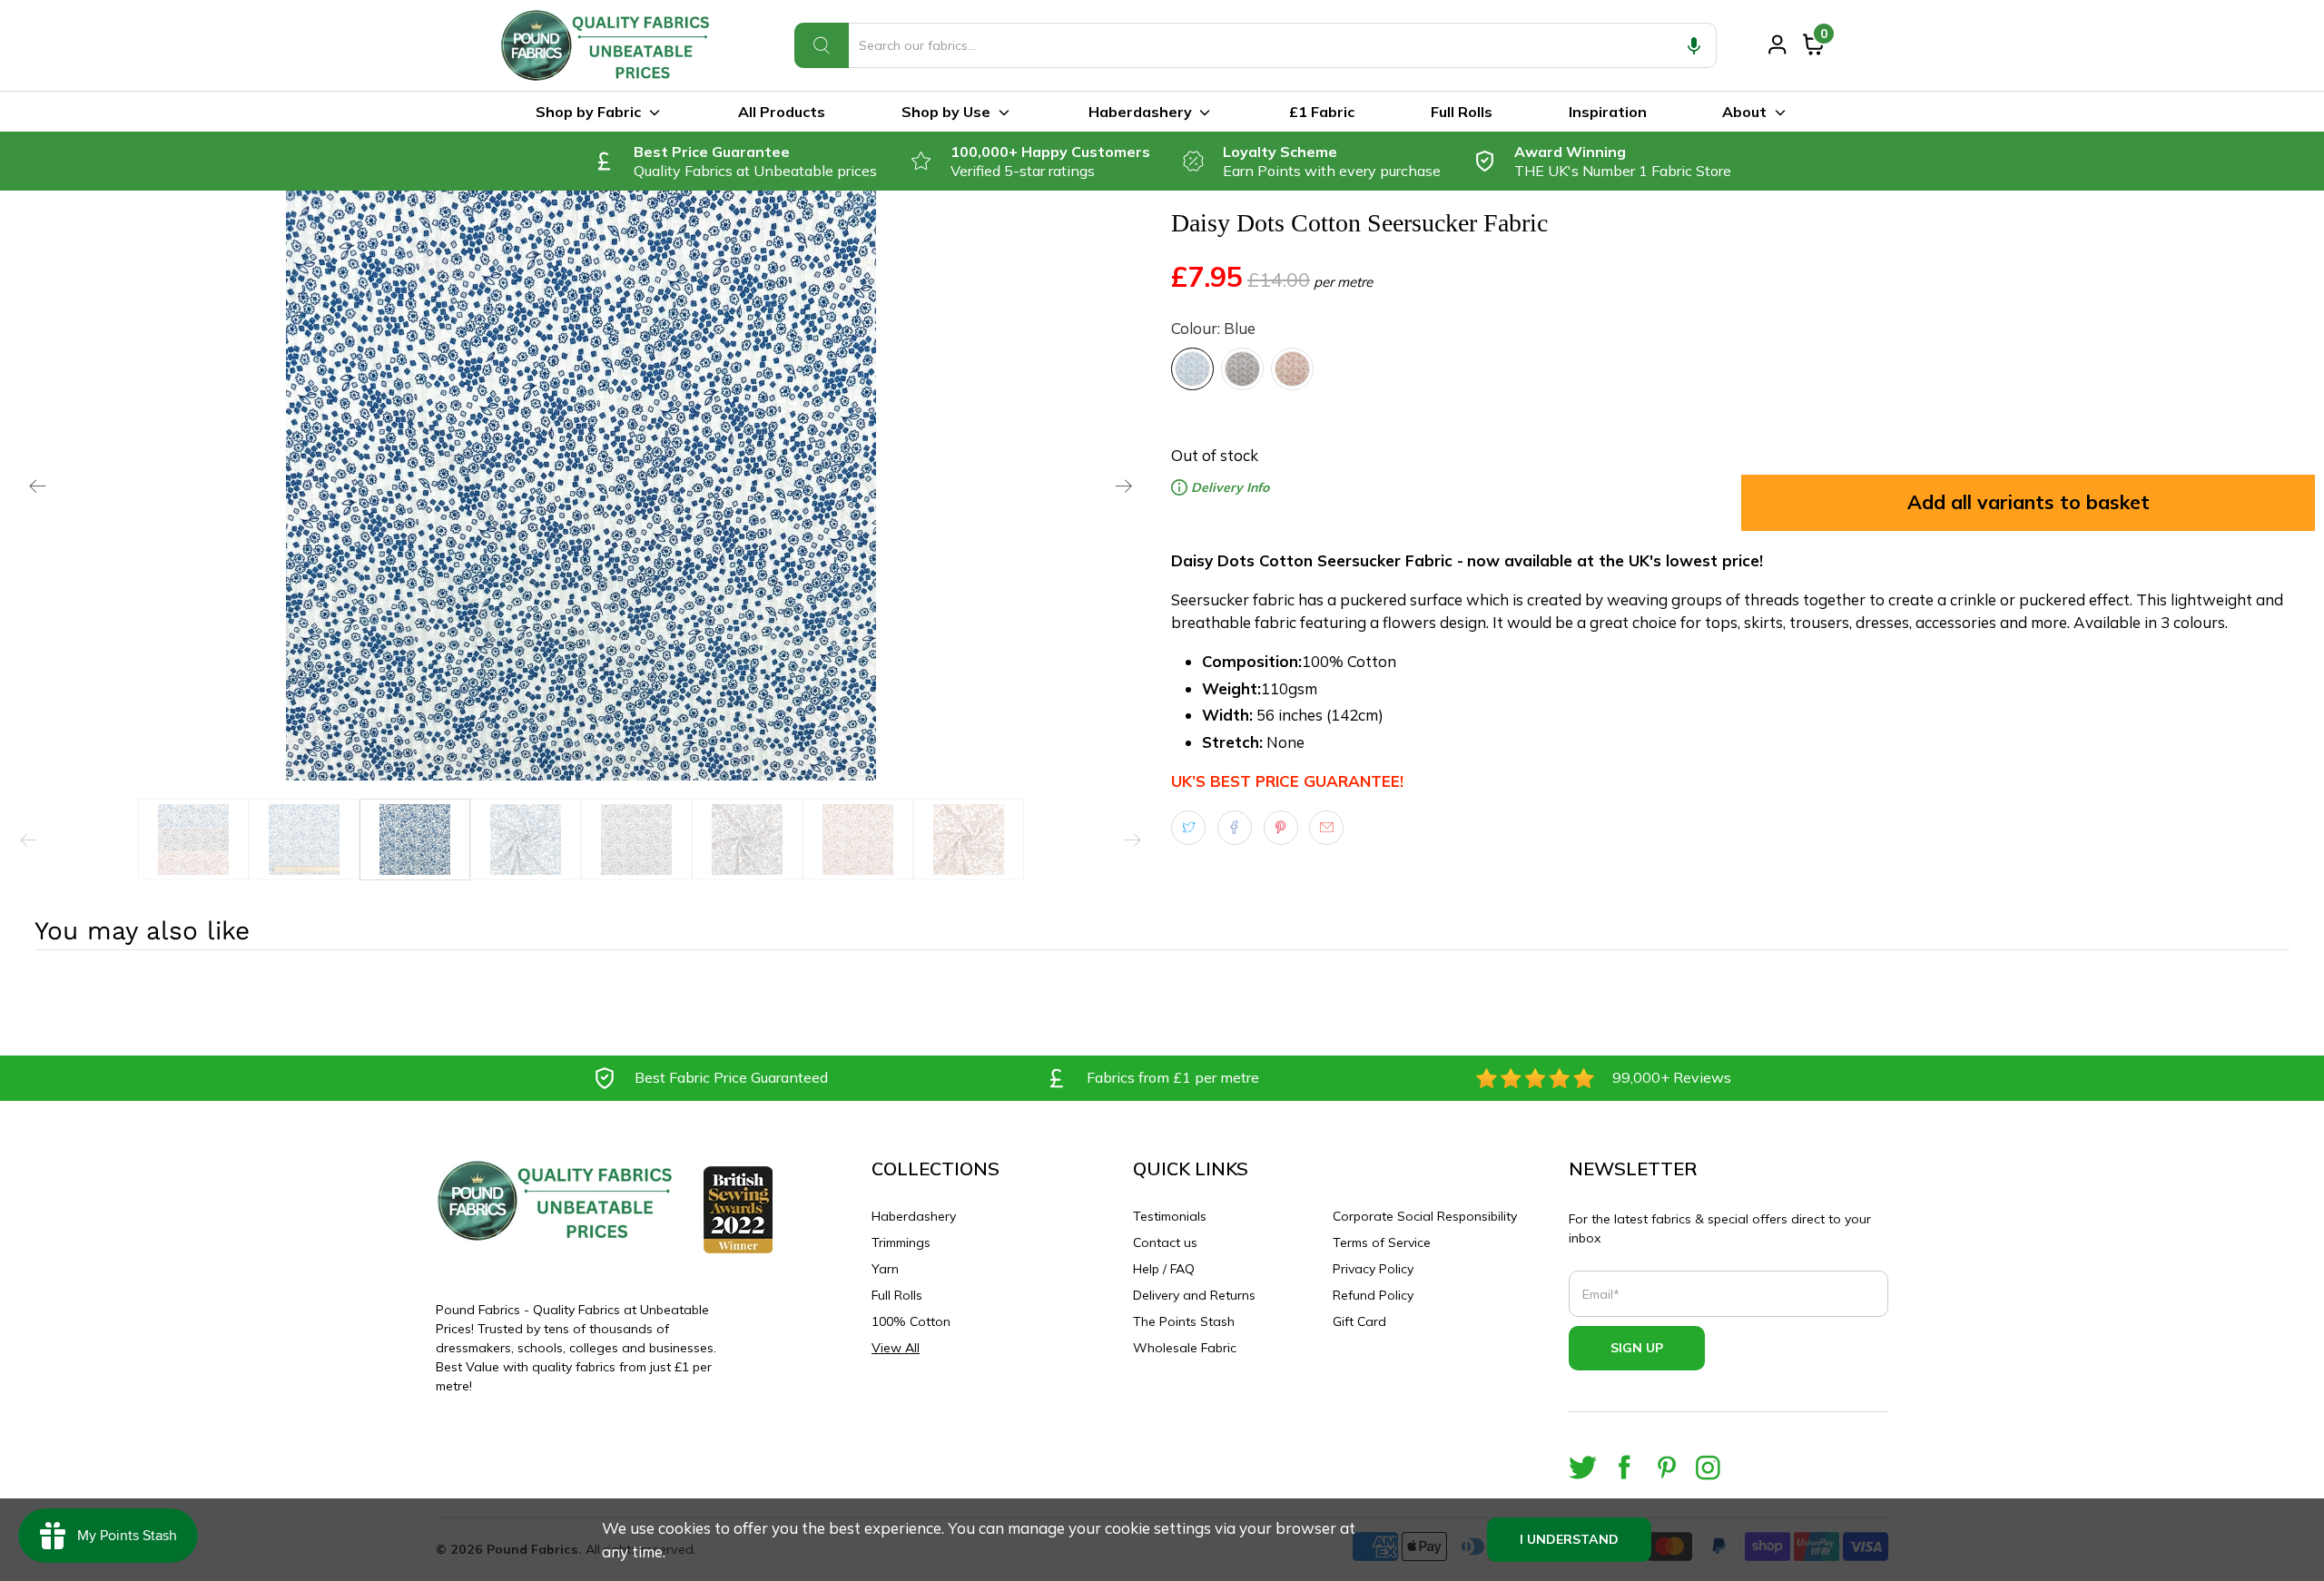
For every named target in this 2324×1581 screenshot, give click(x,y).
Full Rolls (1462, 112)
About (1744, 112)
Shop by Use (946, 112)
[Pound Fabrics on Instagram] (1708, 1467)
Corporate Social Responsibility (1425, 1216)
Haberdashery (1140, 112)
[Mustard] (1292, 369)
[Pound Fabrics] (608, 45)
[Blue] (1192, 369)
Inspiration (1608, 112)
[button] (1694, 45)
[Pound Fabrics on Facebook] (1625, 1467)
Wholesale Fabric (1185, 1348)
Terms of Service (1382, 1242)
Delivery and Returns (1194, 1295)
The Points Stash (1184, 1321)
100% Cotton (911, 1321)
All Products (782, 112)
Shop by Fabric (588, 112)
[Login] (1777, 44)
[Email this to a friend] (1326, 828)
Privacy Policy (1373, 1269)
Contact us (1165, 1242)
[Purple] (1242, 369)
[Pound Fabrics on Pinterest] (1666, 1467)
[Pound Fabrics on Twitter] (1583, 1467)
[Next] (1124, 486)
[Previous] (38, 486)
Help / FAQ (1164, 1269)
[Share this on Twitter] (1188, 828)
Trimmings (901, 1242)
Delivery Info (1228, 487)
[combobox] (1256, 45)
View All (896, 1348)
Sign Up (1637, 1348)
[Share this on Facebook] (1235, 828)
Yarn (885, 1269)
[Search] (822, 45)
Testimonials (1170, 1216)
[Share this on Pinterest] (1281, 828)
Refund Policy (1373, 1295)
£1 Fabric (1322, 112)
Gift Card (1359, 1321)
